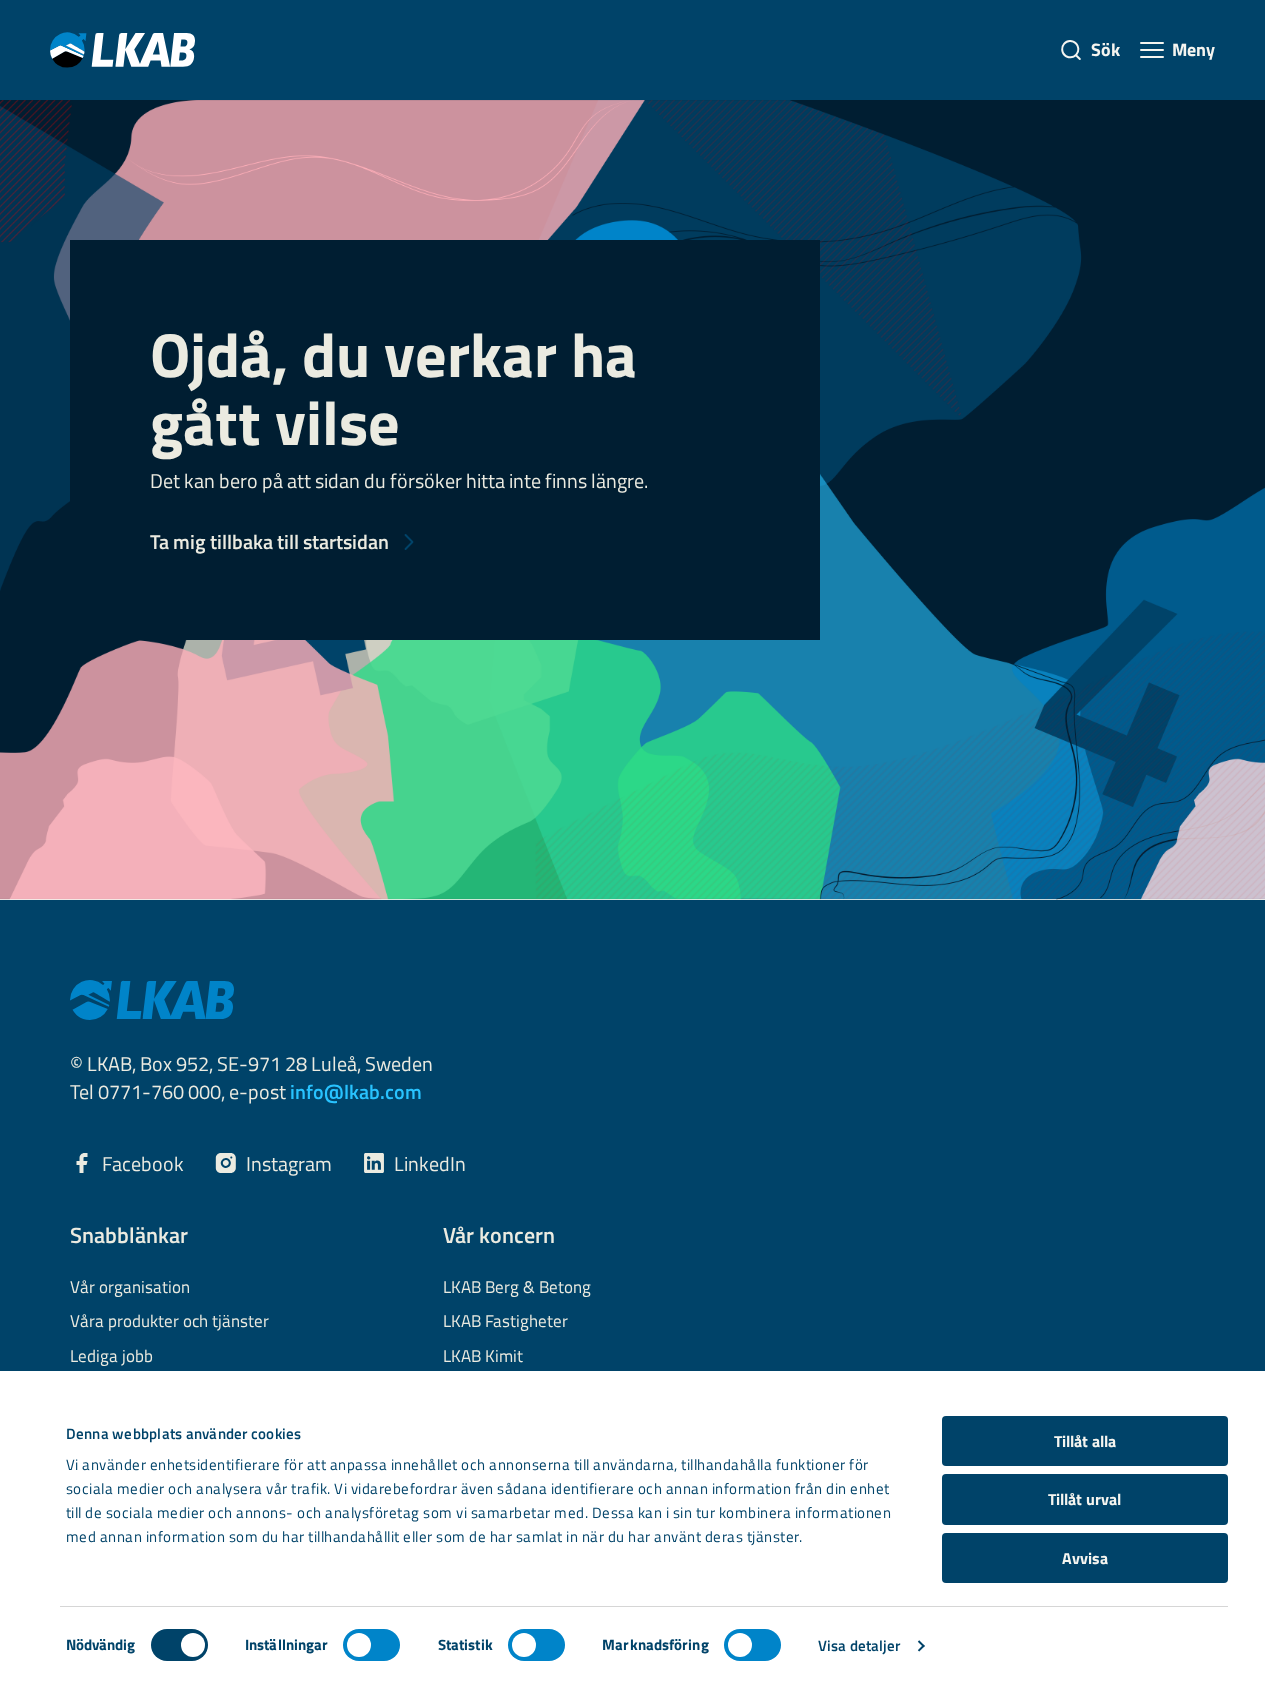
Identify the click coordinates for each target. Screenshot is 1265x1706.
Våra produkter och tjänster (169, 1322)
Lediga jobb (111, 1357)
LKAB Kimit (483, 1357)
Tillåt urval (1084, 1499)
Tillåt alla (1085, 1441)
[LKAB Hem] (122, 49)
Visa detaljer (859, 1645)
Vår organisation (130, 1288)
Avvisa (1085, 1558)
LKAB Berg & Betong (517, 1288)
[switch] (371, 1645)
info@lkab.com (356, 1091)
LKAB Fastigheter (505, 1322)
